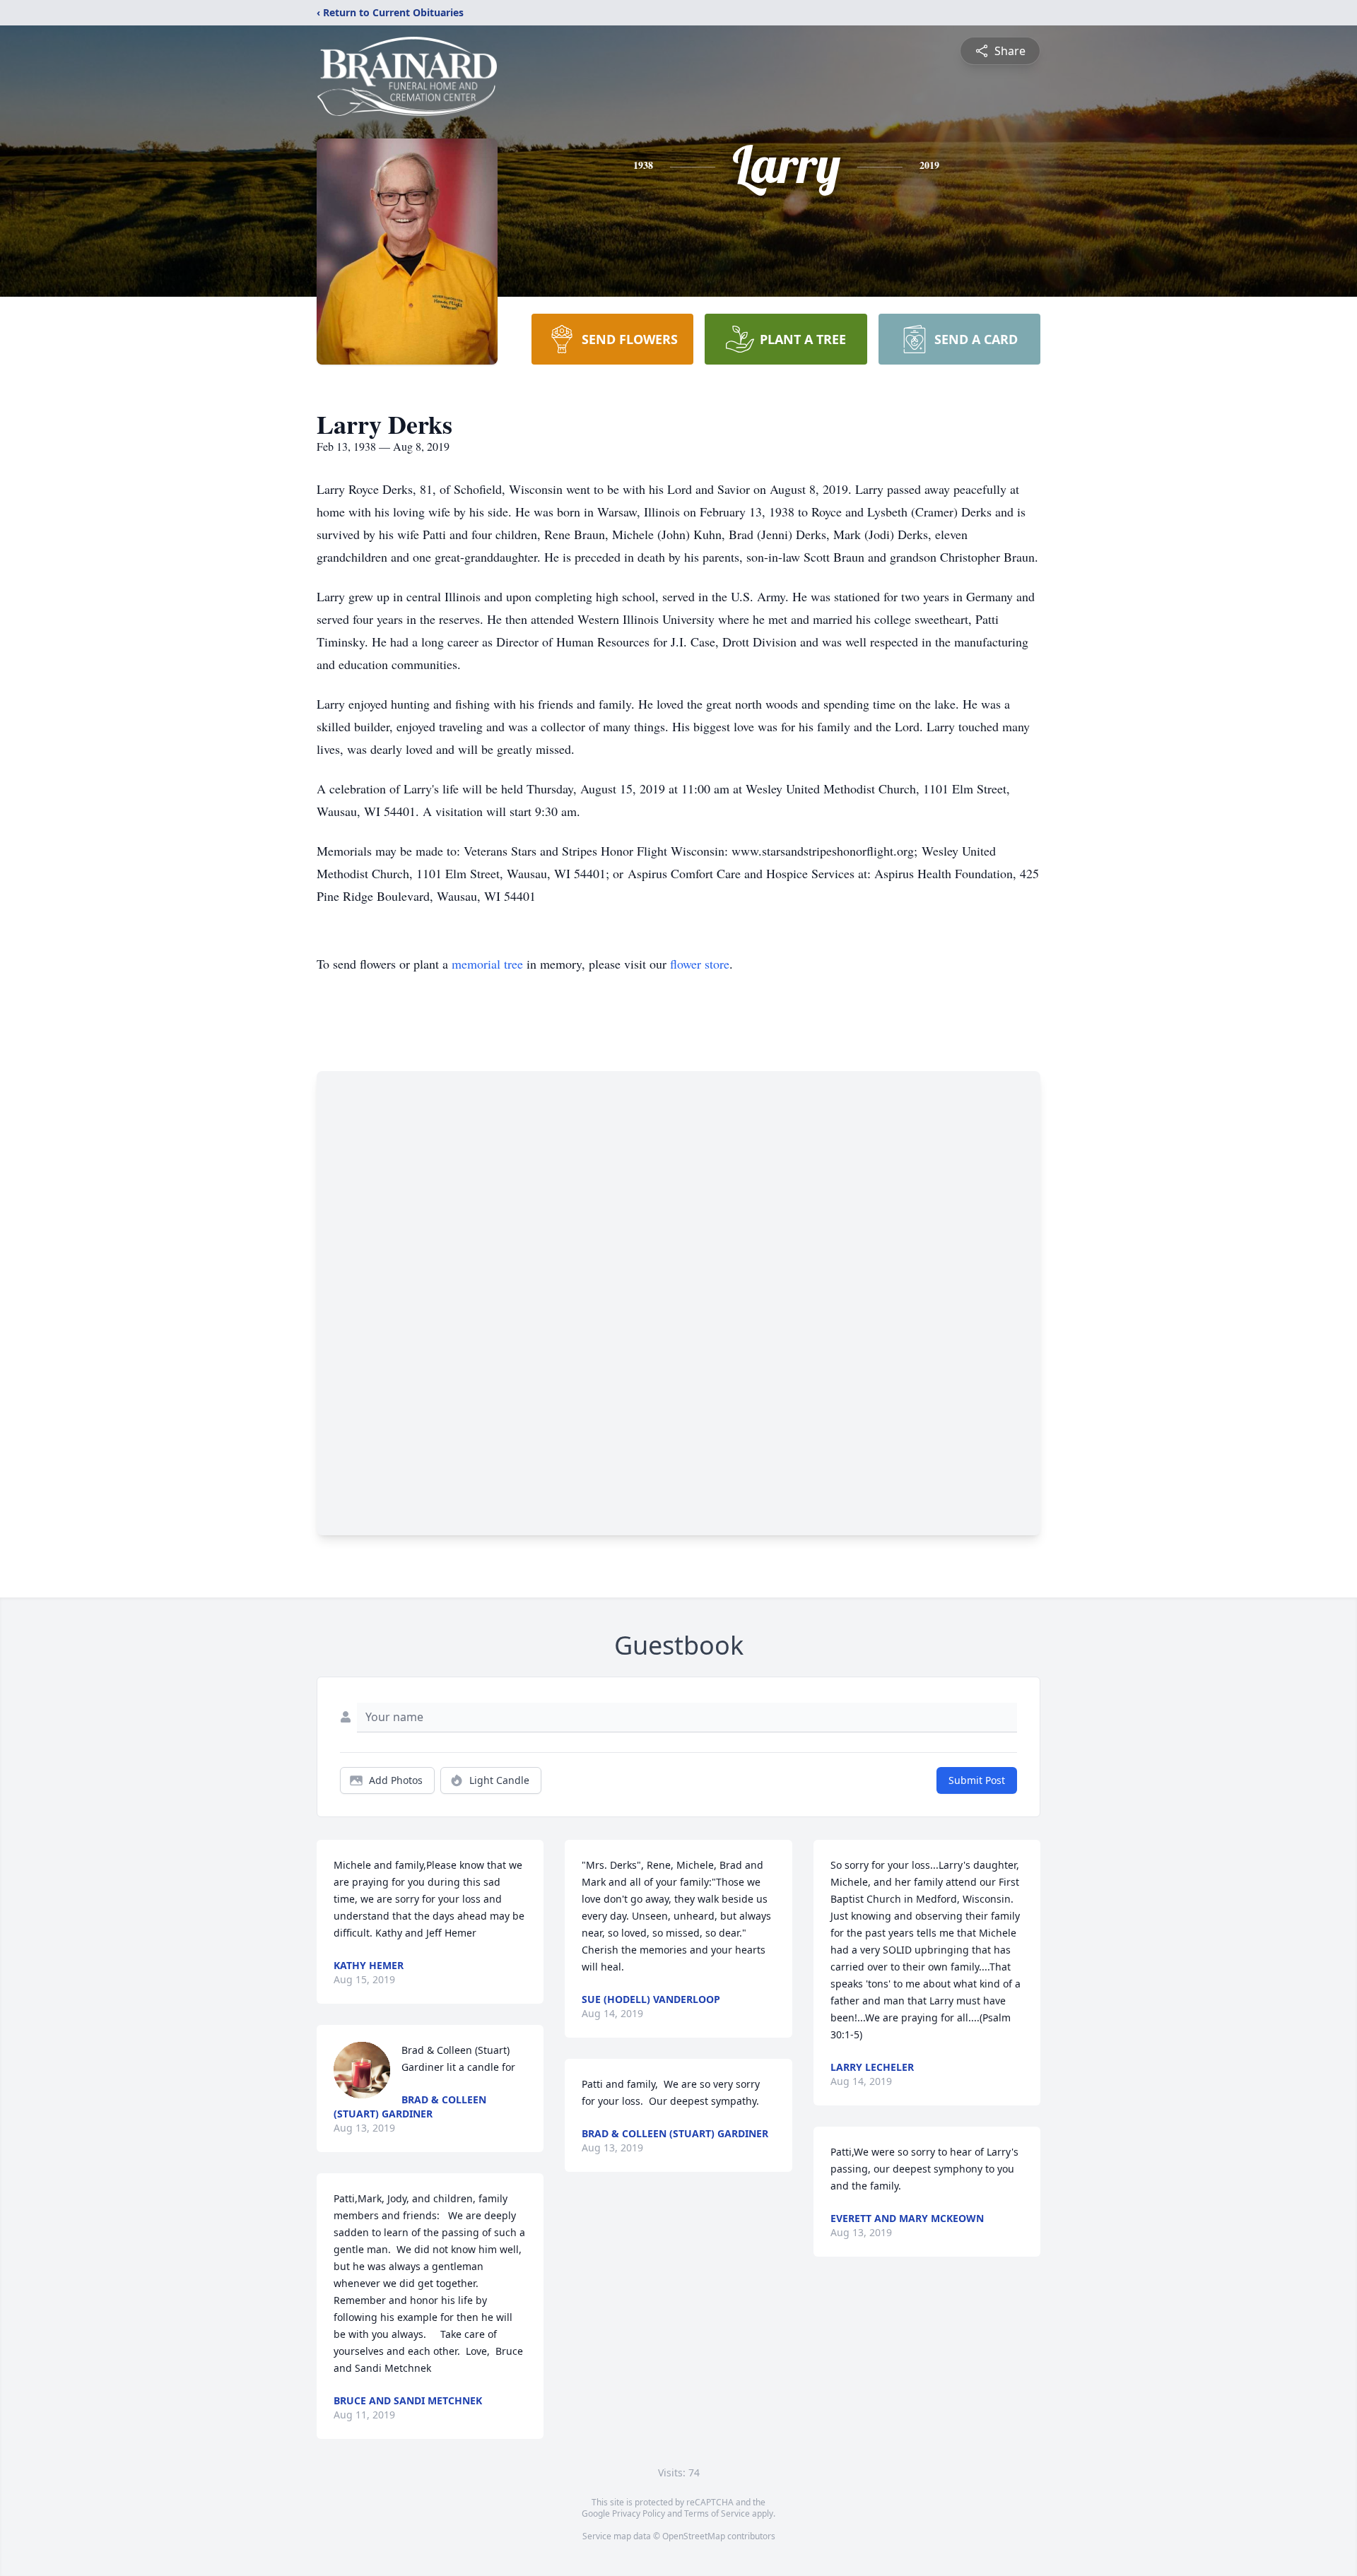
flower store (700, 964)
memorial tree (487, 964)
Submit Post (977, 1780)
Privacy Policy (639, 2513)
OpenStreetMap (694, 2536)
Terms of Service (717, 2513)
